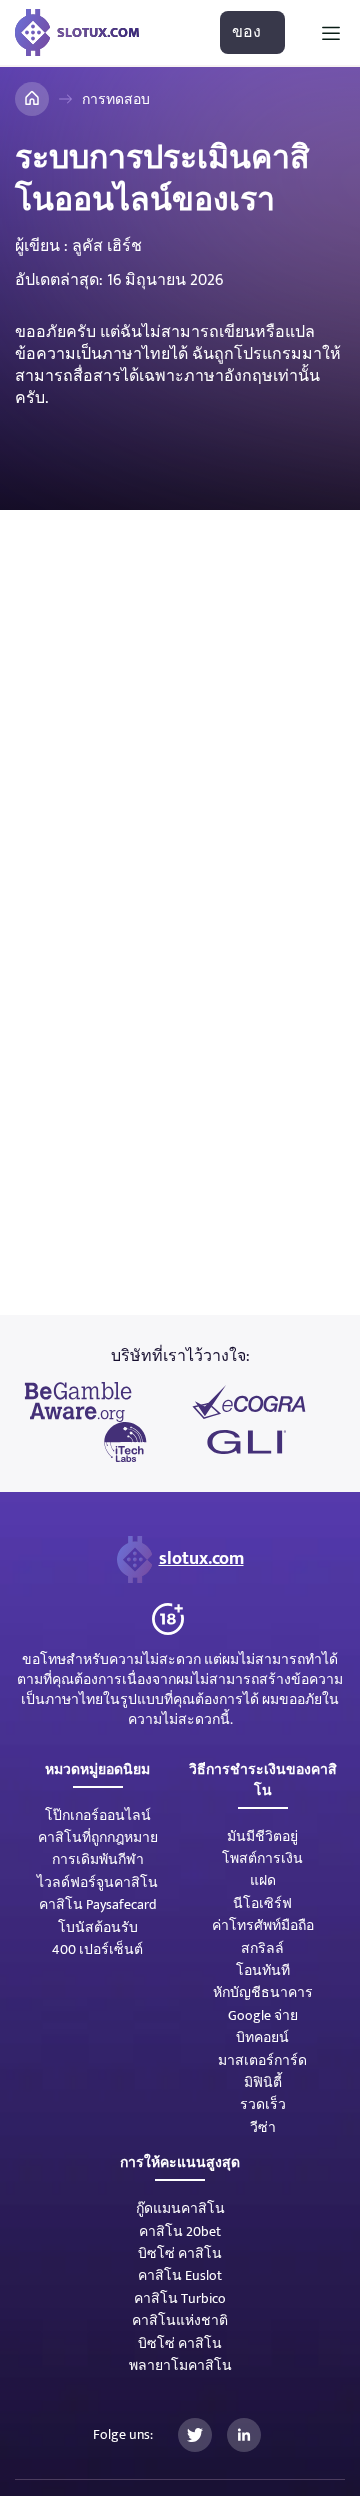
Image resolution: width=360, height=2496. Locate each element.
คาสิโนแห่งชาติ (180, 2320)
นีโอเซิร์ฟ (262, 1903)
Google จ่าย (263, 2015)
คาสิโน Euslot (180, 2275)
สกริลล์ (262, 1948)
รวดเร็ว (263, 2104)
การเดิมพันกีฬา (98, 1859)
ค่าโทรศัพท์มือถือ (263, 1925)
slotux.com (201, 1559)
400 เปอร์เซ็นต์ (97, 1949)
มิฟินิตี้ (263, 2082)
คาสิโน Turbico (180, 2298)
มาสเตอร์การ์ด (262, 2060)
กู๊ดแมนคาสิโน (180, 2208)
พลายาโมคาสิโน (180, 2365)
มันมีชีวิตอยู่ (262, 1836)
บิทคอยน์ (262, 2037)
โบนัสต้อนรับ (98, 1927)
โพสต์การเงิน (262, 1858)
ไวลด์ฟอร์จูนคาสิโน (97, 1882)
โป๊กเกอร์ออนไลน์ (98, 1815)
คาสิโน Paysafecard (98, 1904)
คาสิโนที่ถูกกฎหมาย (98, 1837)
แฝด (263, 1880)
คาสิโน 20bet (180, 2231)
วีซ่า (263, 2127)
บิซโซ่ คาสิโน (180, 2253)
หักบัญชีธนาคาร (263, 1992)
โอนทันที (263, 1970)
